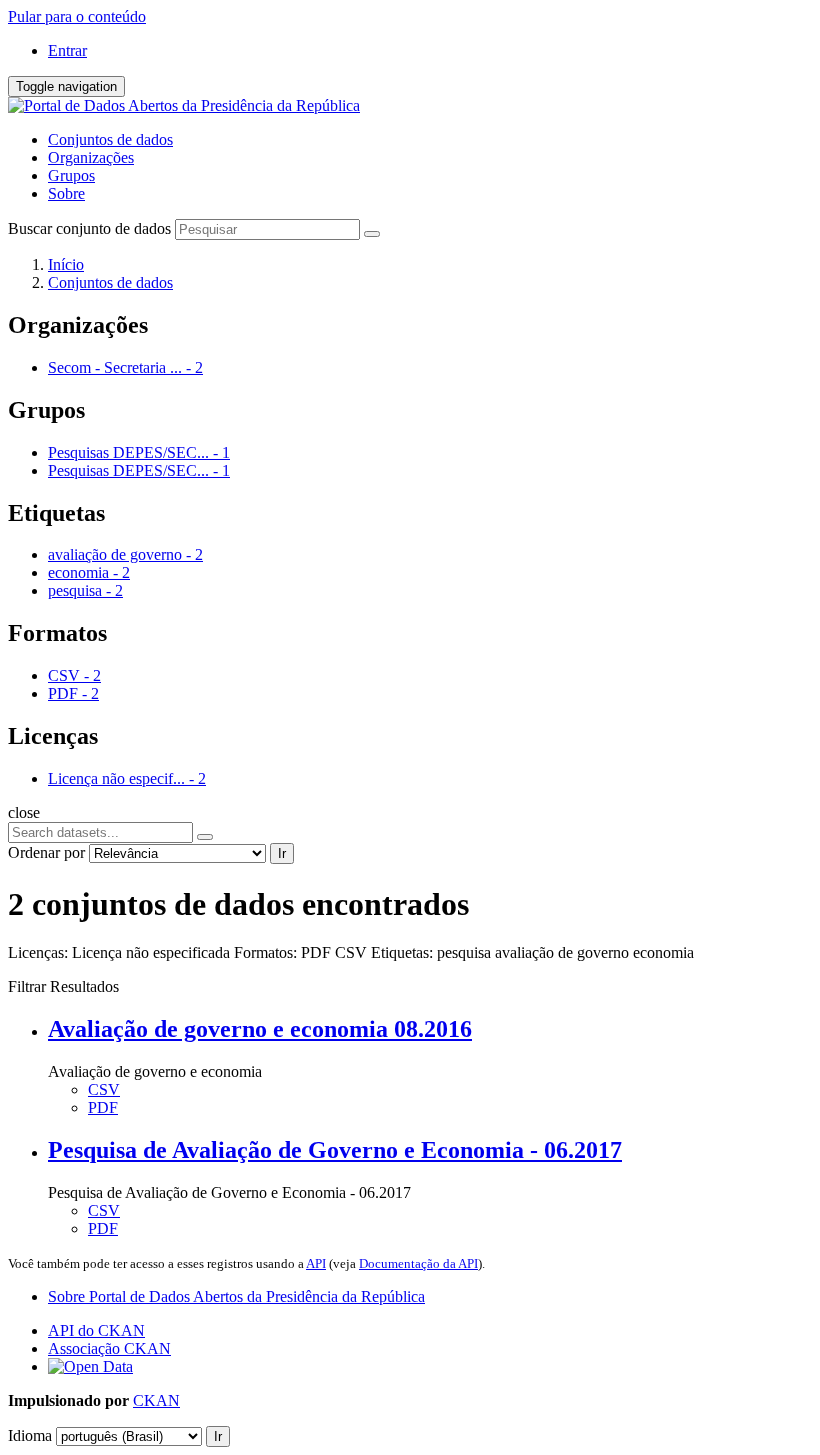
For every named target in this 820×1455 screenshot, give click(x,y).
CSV (104, 1089)
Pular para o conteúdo (77, 16)
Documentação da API (418, 1263)
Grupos (71, 175)
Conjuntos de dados (110, 139)
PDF (103, 1107)
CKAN (156, 1400)
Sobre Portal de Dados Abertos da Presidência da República (236, 1296)
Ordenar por (46, 852)
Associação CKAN (109, 1348)
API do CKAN (96, 1330)
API (316, 1263)
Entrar (67, 50)
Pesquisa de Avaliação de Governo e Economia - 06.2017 (335, 1150)
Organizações (91, 157)
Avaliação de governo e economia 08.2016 (260, 1029)
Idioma (30, 1435)
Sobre (66, 193)
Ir (282, 853)
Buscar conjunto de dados (89, 228)
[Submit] (372, 234)
